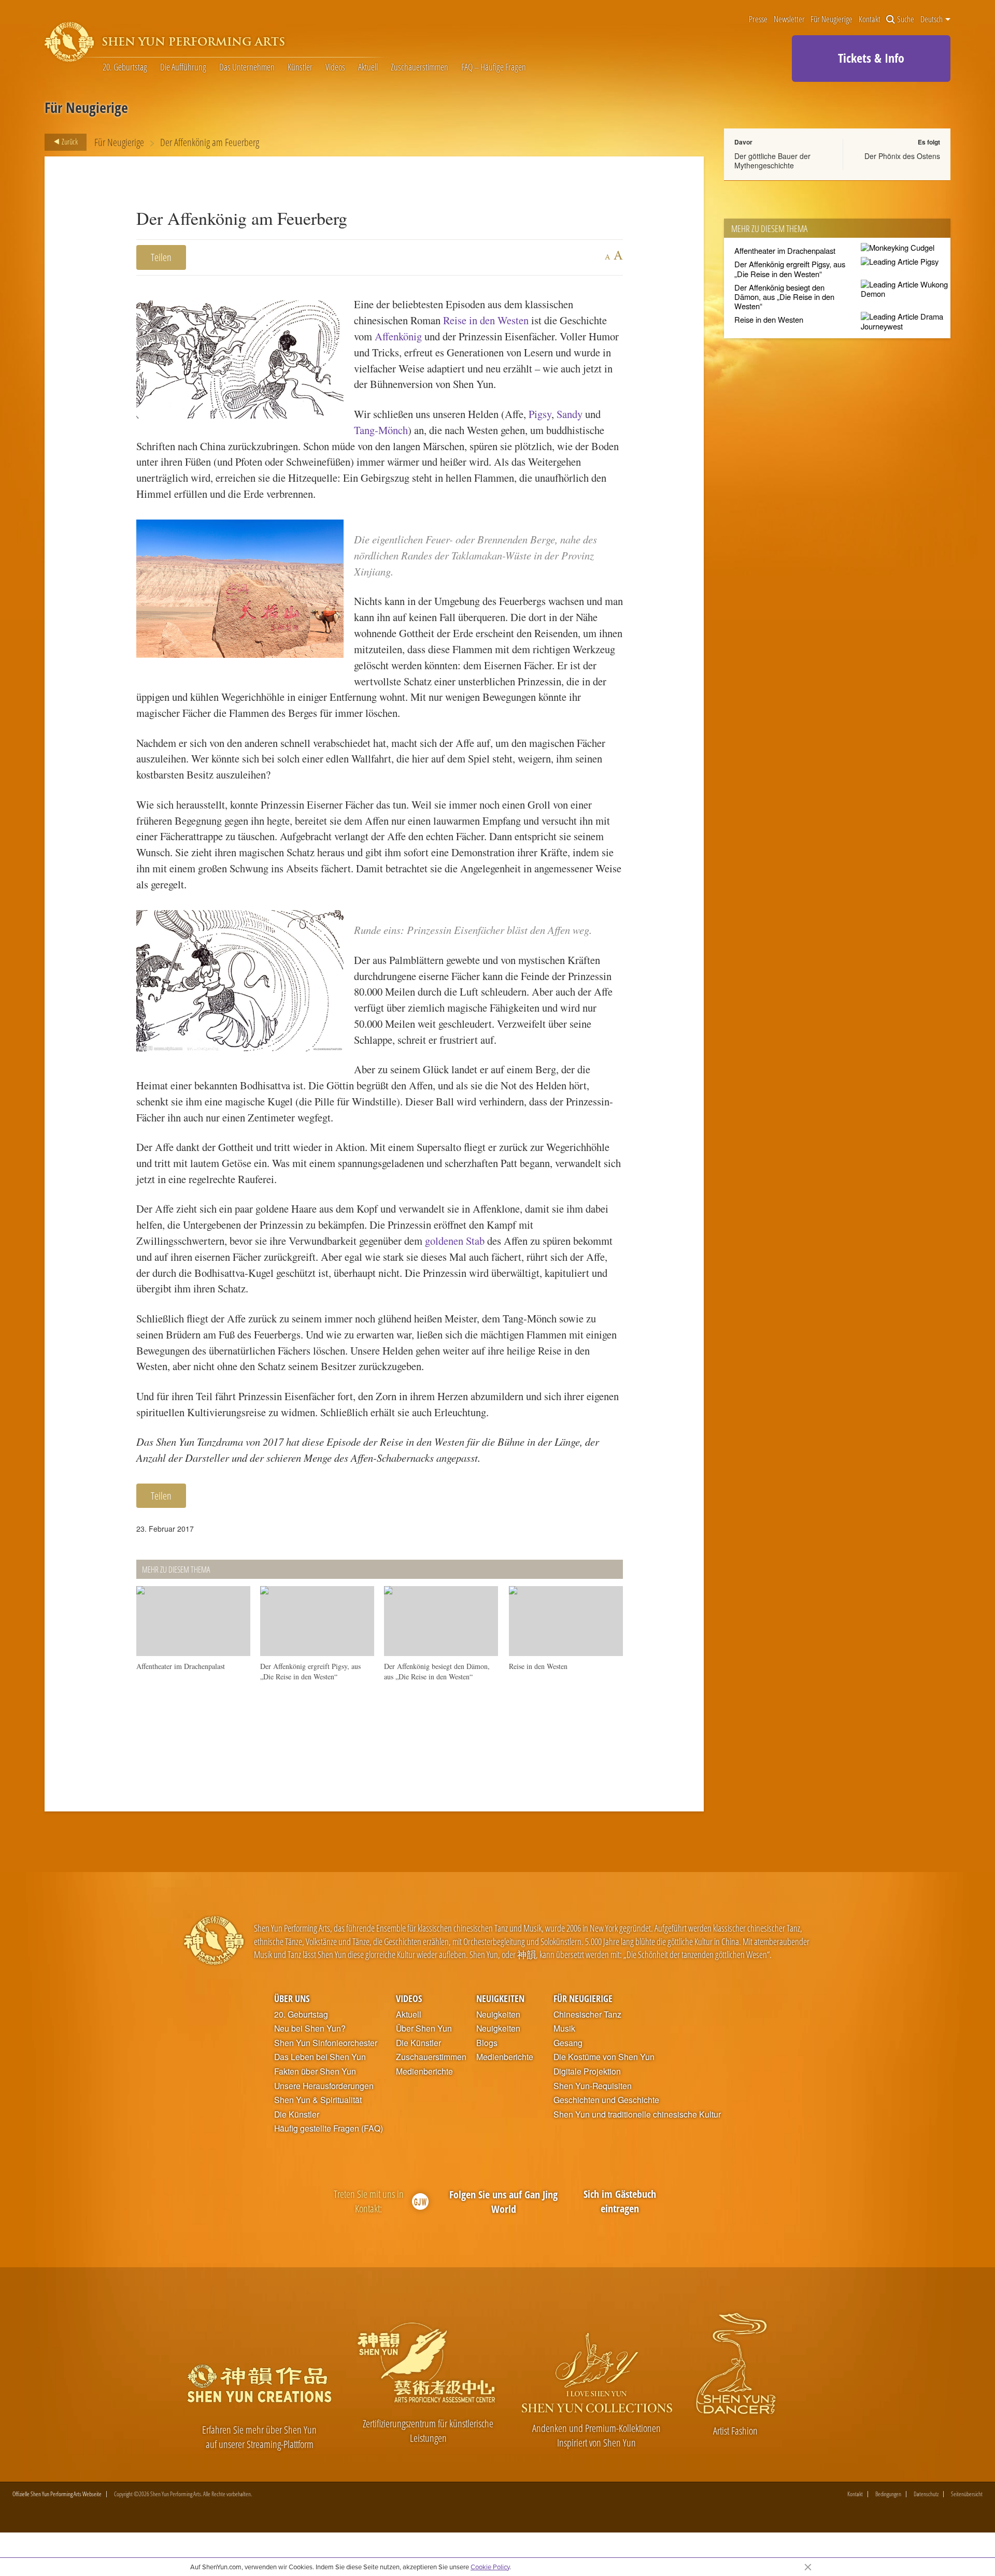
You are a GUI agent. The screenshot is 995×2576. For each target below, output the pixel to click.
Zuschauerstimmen (420, 67)
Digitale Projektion (587, 2071)
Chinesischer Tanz (587, 2014)
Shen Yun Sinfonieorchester (326, 2043)
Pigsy (540, 414)
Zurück (69, 141)
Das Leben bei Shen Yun (320, 2057)
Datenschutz (926, 2494)
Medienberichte (424, 2071)
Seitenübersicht (967, 2494)
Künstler (300, 67)
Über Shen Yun (424, 2028)
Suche (906, 19)
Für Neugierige (831, 19)
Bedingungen (888, 2494)
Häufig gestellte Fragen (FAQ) (329, 2128)
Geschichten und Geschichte (606, 2100)
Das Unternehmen (247, 67)
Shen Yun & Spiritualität (318, 2100)
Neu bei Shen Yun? (310, 2028)
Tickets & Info (871, 58)
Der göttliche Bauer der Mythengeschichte (772, 161)
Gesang (568, 2043)
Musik (564, 2028)
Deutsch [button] (932, 19)
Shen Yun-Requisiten (593, 2086)
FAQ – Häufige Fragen (494, 67)
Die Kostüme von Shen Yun (604, 2057)
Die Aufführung (183, 67)
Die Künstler (297, 2114)
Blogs (487, 2043)
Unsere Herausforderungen (324, 2086)
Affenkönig (398, 336)
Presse (758, 19)
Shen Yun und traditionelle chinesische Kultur (637, 2114)
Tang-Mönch (381, 430)
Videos (335, 67)
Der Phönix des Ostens (902, 156)
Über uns (292, 1998)
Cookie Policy (490, 2567)
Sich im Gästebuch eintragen (620, 2201)
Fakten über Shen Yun (315, 2071)
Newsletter (789, 19)
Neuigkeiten (500, 1998)
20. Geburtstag (125, 67)
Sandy (570, 414)
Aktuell (368, 67)
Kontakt (870, 19)
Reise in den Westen (486, 320)
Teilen (161, 257)
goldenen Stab (455, 1241)
